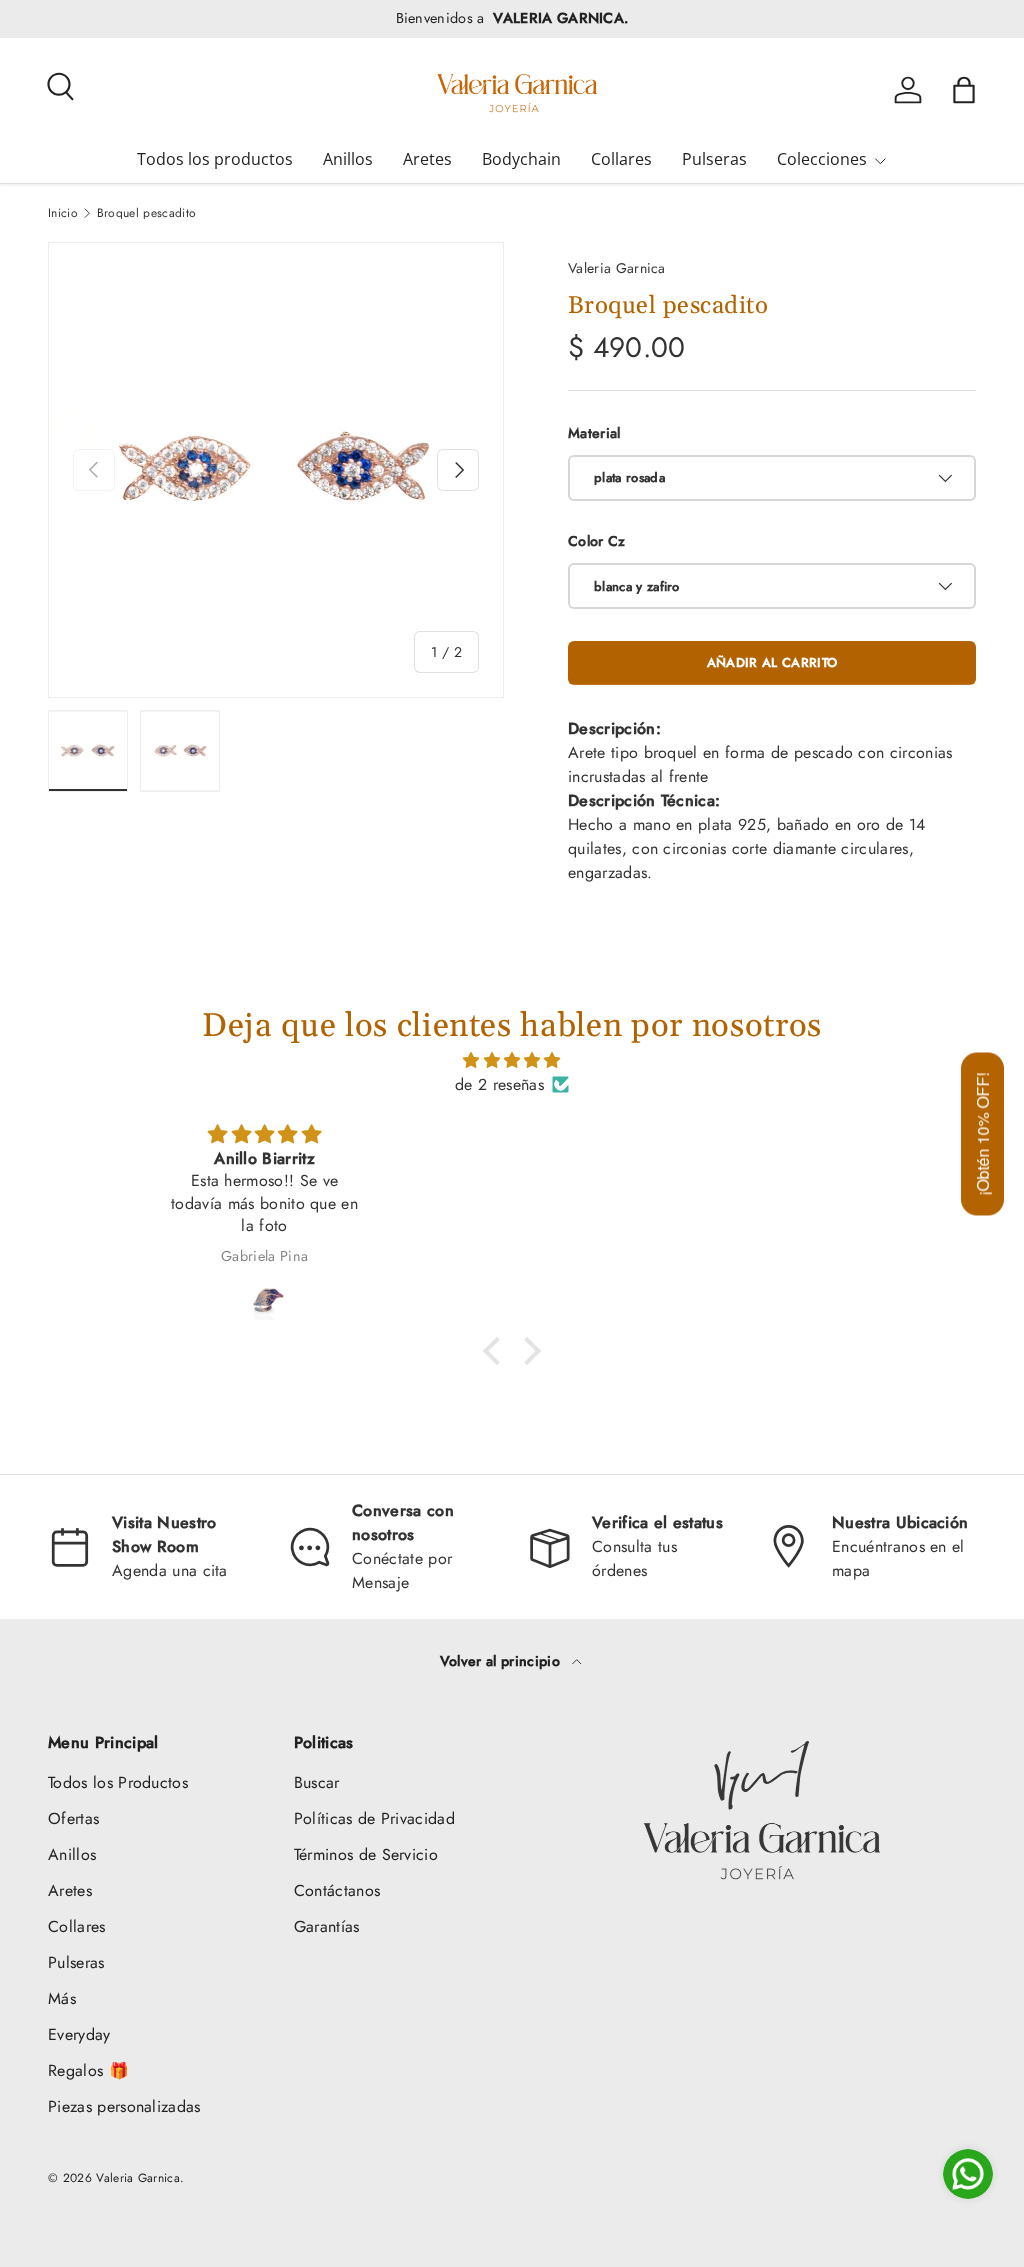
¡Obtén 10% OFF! (982, 1133)
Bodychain (521, 159)
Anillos (348, 159)
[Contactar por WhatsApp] (968, 2174)
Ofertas (73, 1818)
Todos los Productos (118, 1782)
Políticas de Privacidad (374, 1818)
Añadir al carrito (772, 662)
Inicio (63, 213)
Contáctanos (337, 1890)
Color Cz (597, 541)
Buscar (317, 1782)
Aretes (427, 159)
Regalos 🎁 (88, 2070)
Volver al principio (502, 1661)
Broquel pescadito (146, 213)
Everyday (79, 2034)
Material (594, 433)
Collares (621, 159)
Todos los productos (215, 159)
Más (62, 1998)
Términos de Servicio (366, 1854)
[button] (964, 90)
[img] (512, 1060)
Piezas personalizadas (124, 2106)
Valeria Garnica (617, 268)
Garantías (327, 1926)
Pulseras (714, 159)
